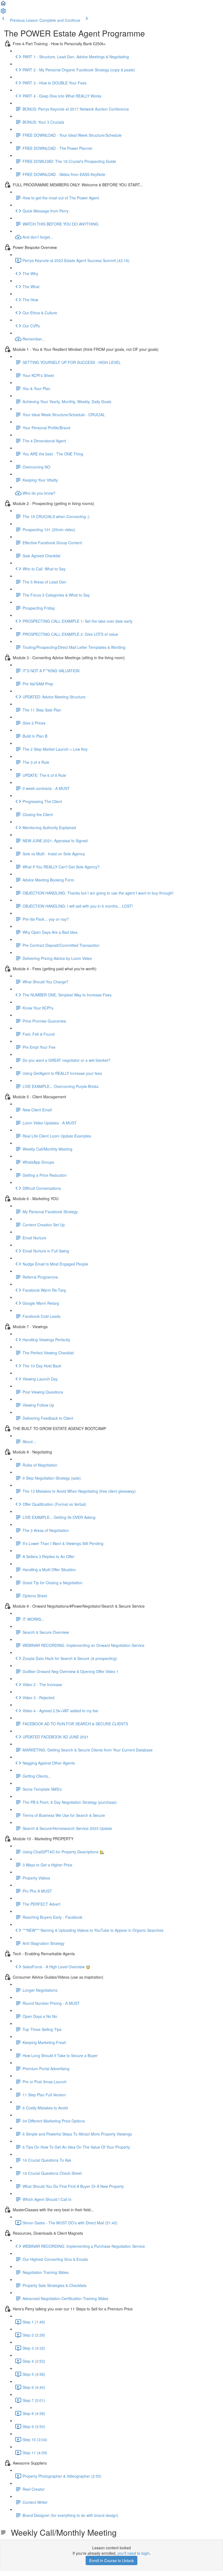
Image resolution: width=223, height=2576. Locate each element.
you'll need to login (134, 2553)
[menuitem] (3, 13)
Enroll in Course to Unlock (112, 2560)
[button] (3, 5)
